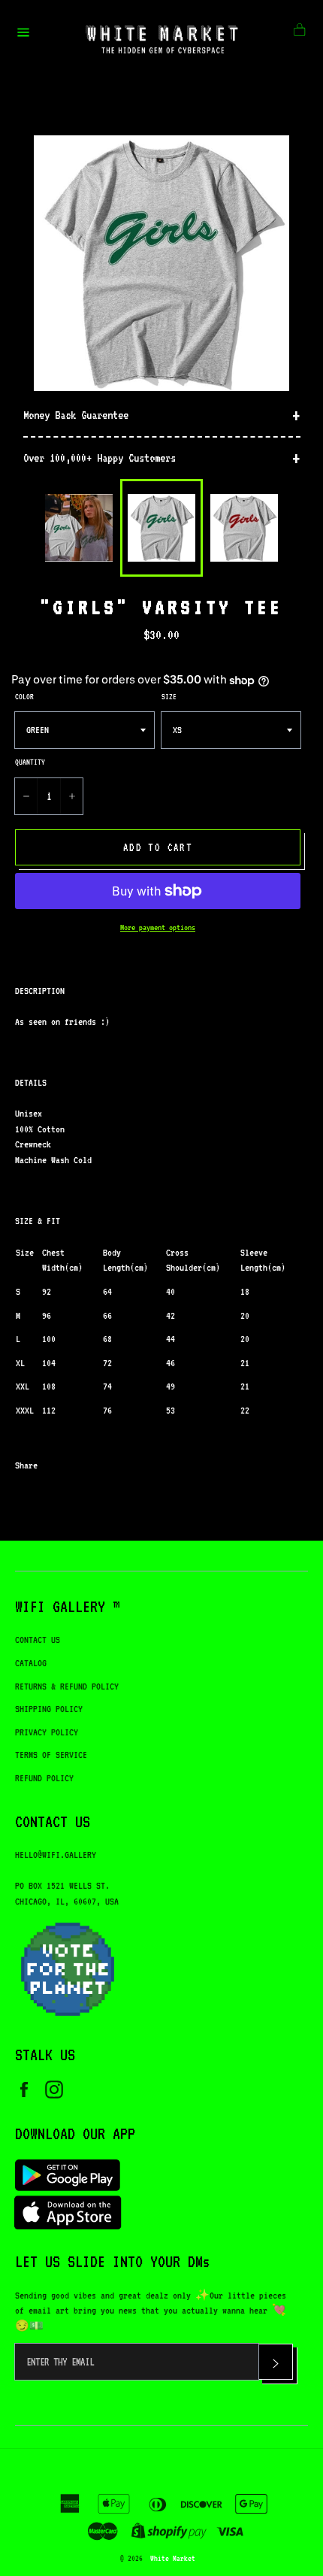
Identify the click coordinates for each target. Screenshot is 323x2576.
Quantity (30, 762)
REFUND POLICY (44, 1778)
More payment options (158, 927)
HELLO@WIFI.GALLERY (56, 1855)
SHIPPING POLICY (49, 1709)
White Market (173, 2558)
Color (24, 696)
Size (169, 696)
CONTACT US (38, 1640)
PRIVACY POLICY (47, 1732)
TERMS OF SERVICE (51, 1755)
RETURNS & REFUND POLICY (67, 1686)
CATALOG (31, 1663)
